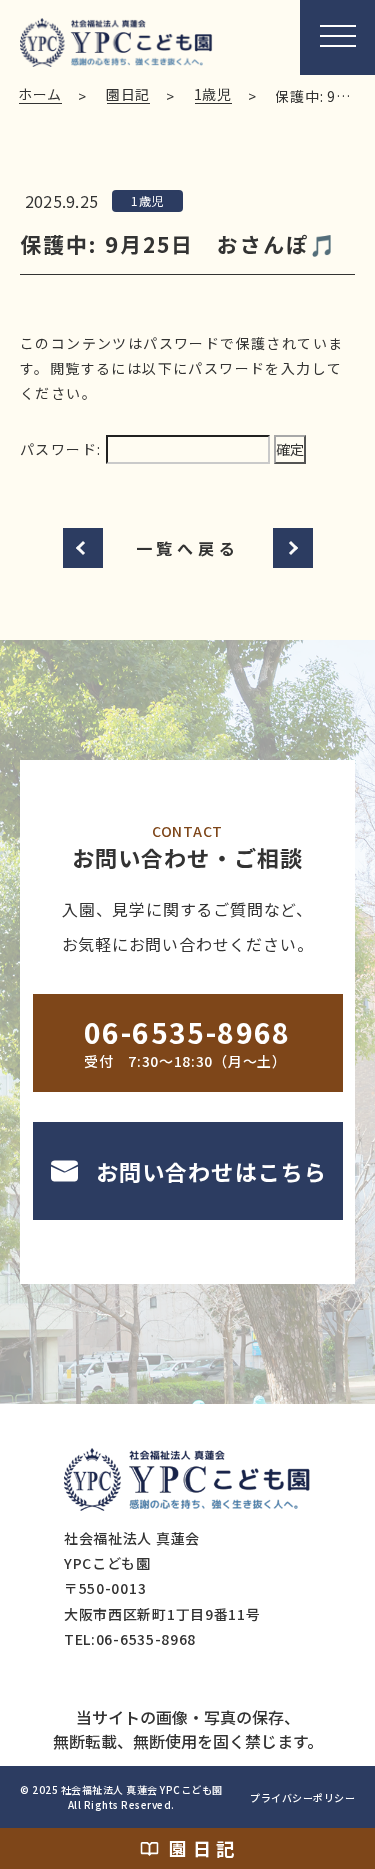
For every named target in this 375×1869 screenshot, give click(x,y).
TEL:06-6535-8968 (130, 1639)
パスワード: (63, 449)
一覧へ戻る (188, 548)
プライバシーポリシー (302, 1797)
